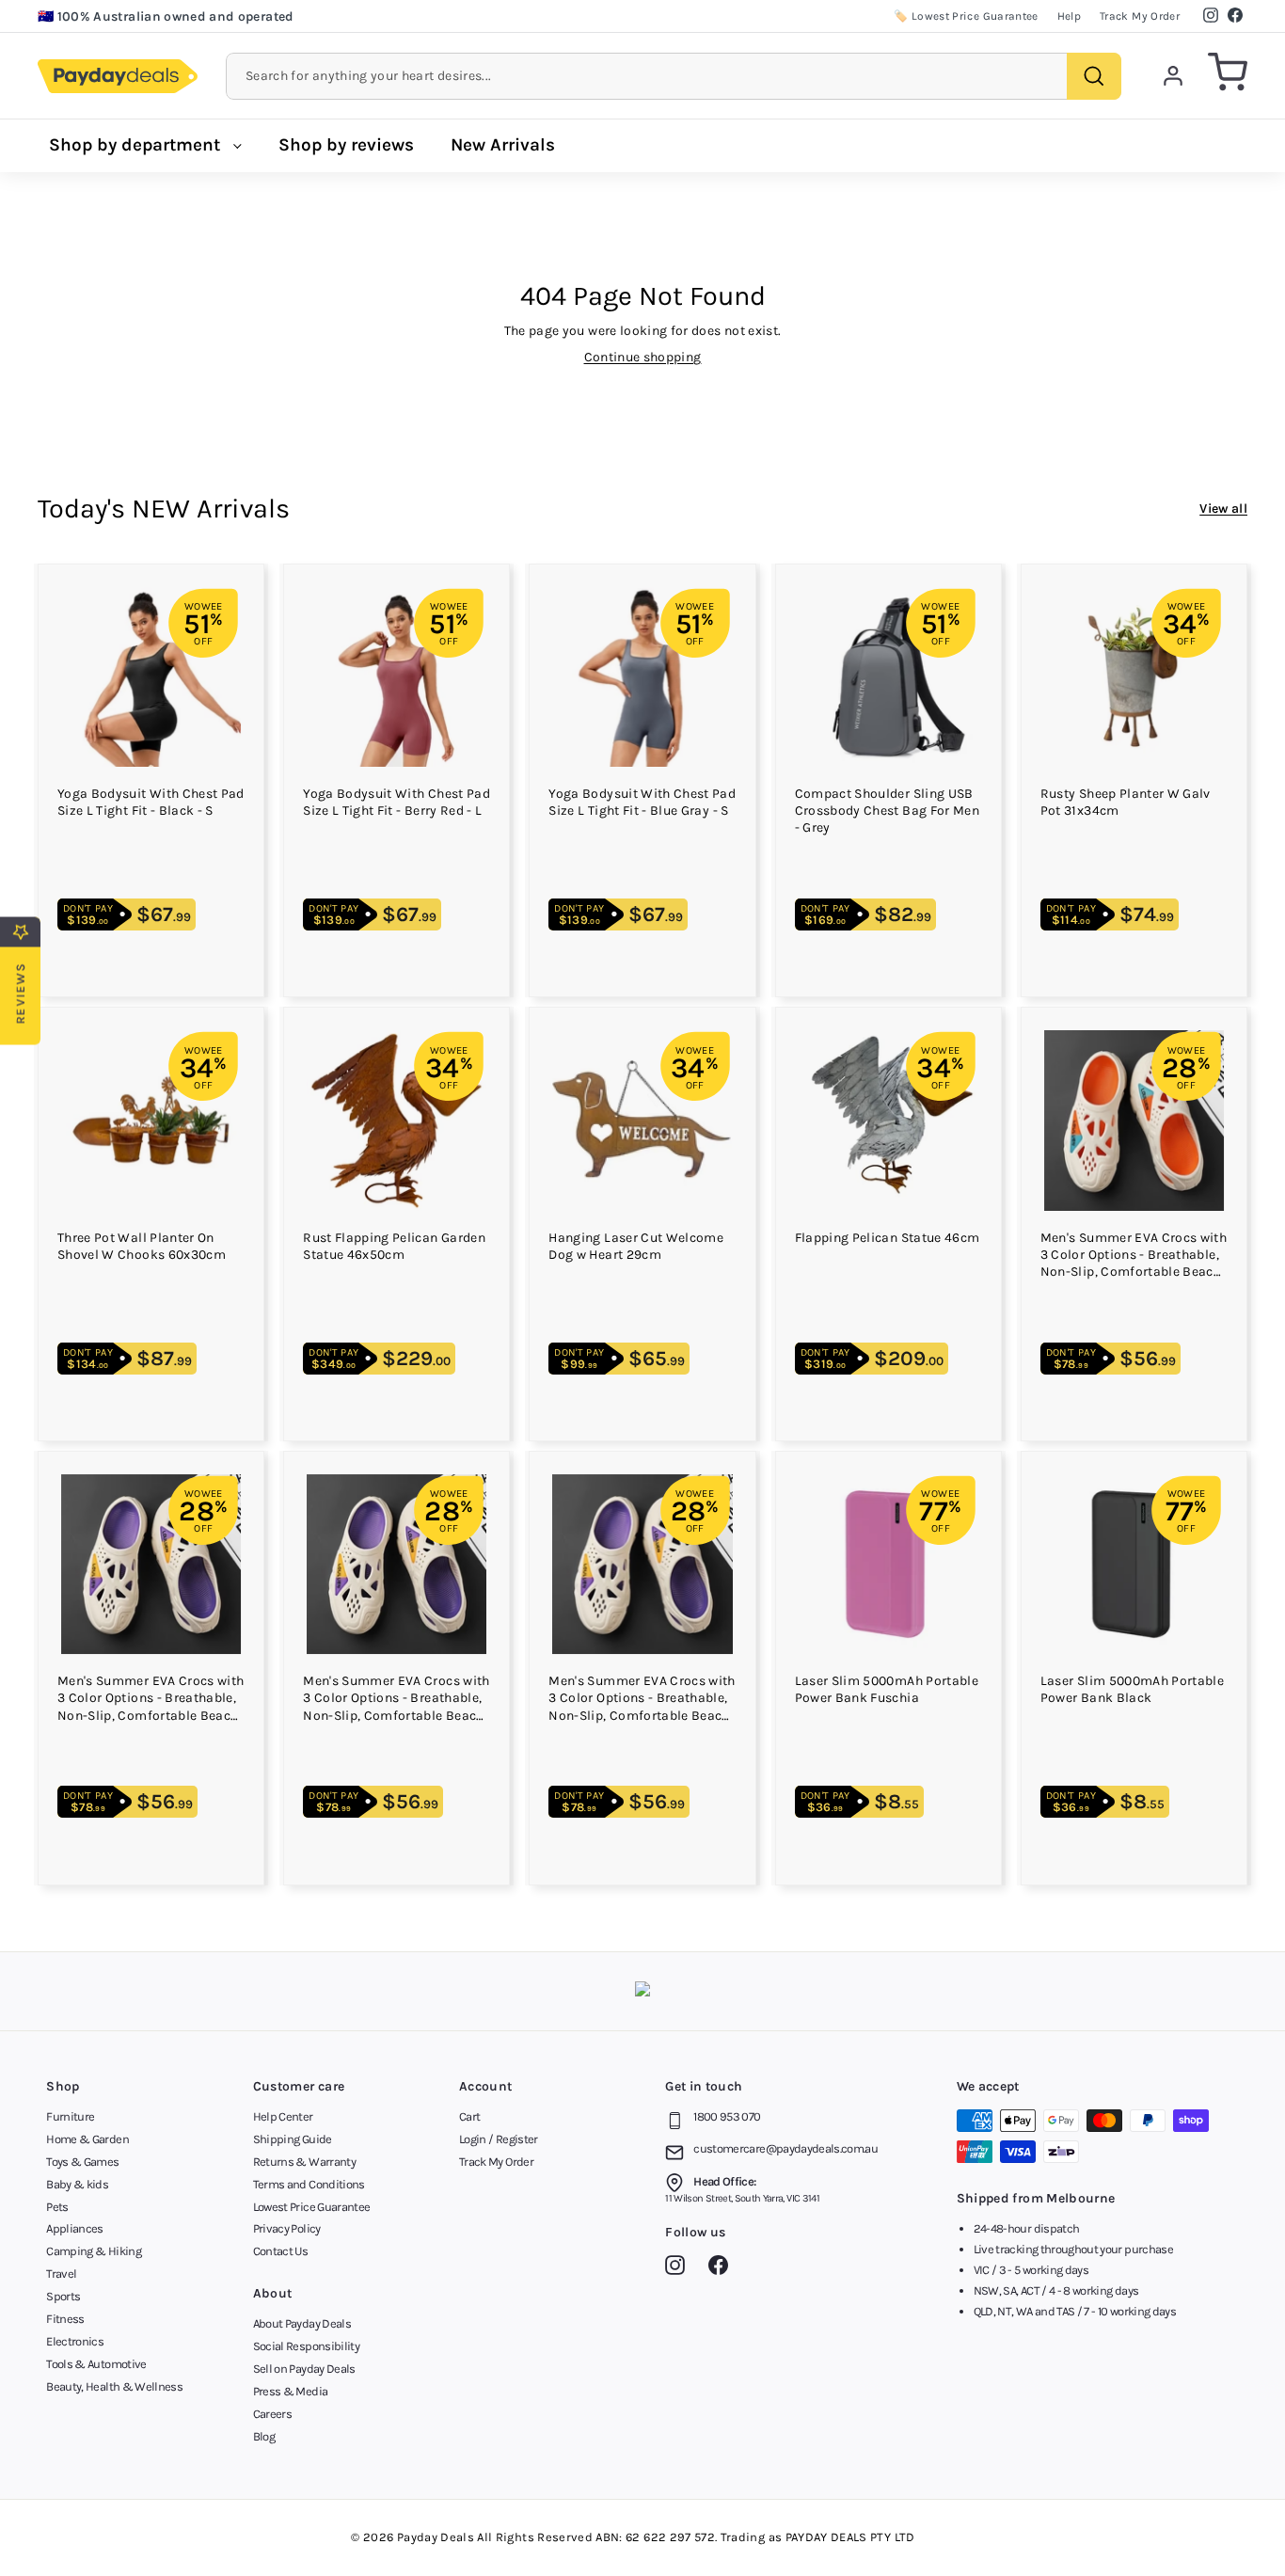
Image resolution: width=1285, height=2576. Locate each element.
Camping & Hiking (94, 2251)
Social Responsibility (306, 2346)
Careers (272, 2414)
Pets (57, 2207)
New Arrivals (503, 145)
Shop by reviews (346, 145)
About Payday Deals (302, 2323)
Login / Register (499, 2139)
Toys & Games (82, 2162)
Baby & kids (77, 2184)
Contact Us (281, 2251)
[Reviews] (642, 1991)
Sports (63, 2296)
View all (1223, 509)
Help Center (283, 2116)
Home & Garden (87, 2139)
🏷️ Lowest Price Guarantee (966, 16)
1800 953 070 (727, 2116)
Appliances (75, 2228)
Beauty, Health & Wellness (114, 2386)
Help (1069, 16)
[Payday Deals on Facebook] (723, 2268)
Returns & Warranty (304, 2162)
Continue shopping (643, 357)
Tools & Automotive (96, 2364)
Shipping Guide (293, 2139)
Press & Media (291, 2391)
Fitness (65, 2319)
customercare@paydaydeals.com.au (785, 2148)
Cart (469, 2116)
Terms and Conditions (309, 2184)
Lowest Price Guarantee (312, 2207)
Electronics (75, 2341)
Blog (264, 2436)
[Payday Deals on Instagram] (680, 2268)
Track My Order (1140, 16)
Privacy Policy (287, 2228)
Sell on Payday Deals (304, 2369)
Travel (61, 2274)
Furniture (70, 2116)
